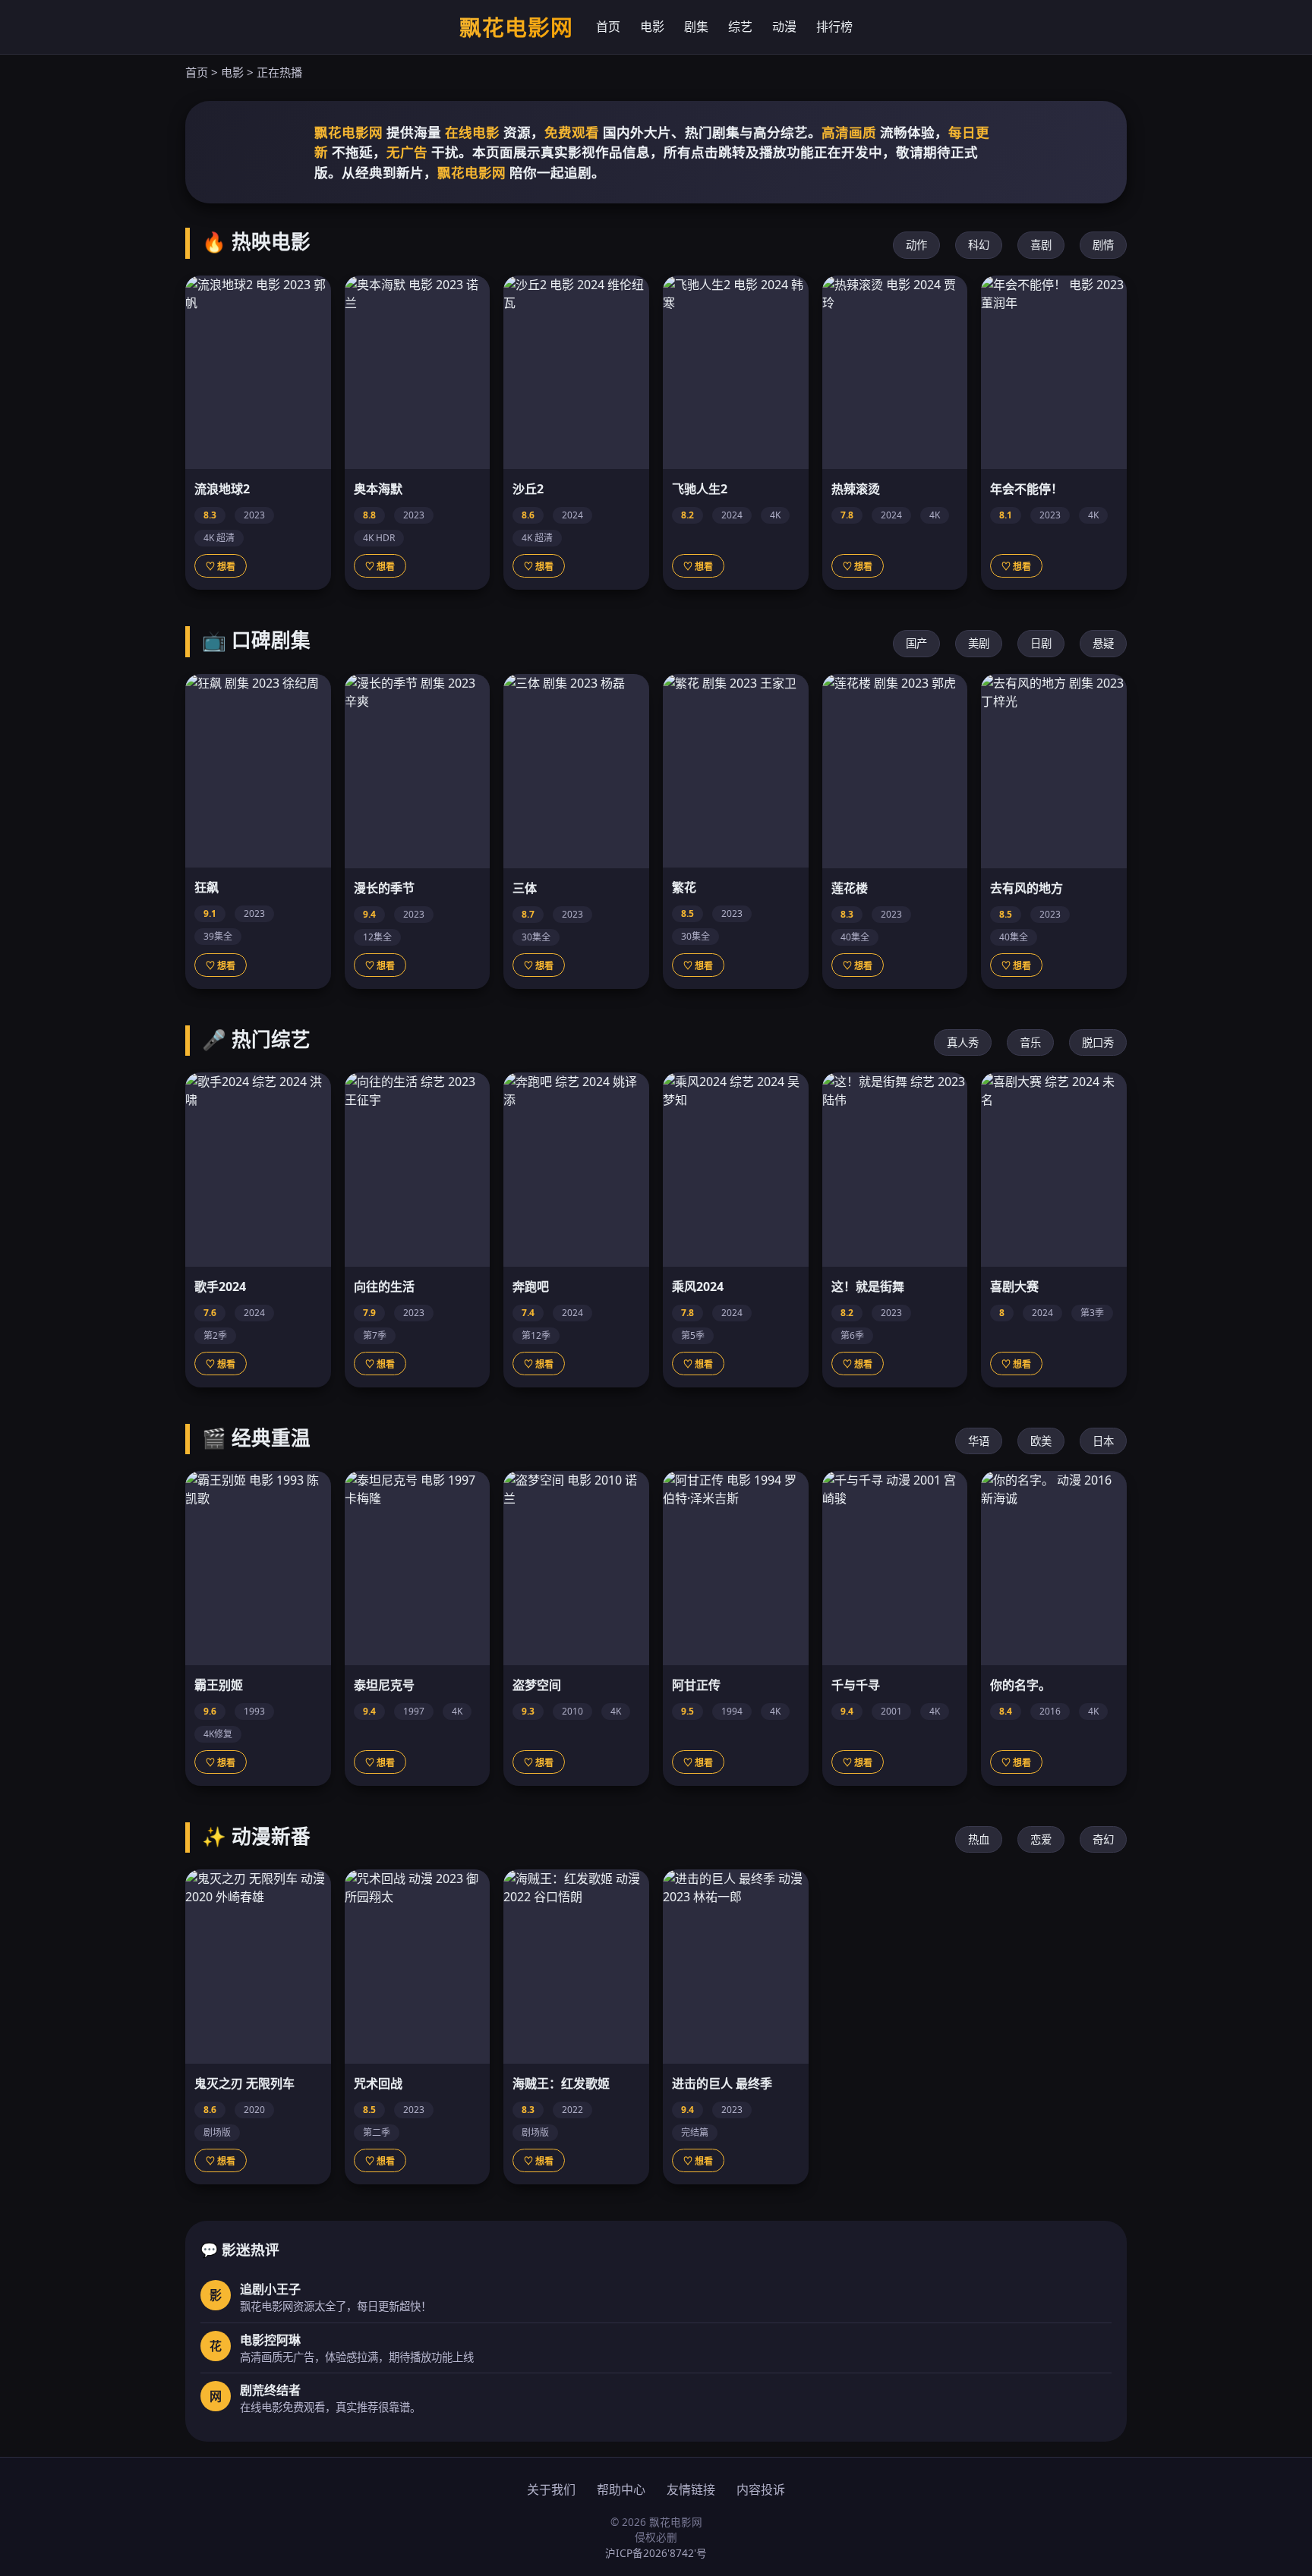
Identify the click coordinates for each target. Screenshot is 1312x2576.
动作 (916, 245)
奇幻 (1103, 1839)
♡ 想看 (221, 567)
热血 (979, 1839)
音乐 (1030, 1042)
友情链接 (691, 2489)
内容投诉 (761, 2489)
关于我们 (551, 2489)
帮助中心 (621, 2489)
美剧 (979, 643)
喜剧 (1041, 245)
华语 (979, 1441)
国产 (916, 643)
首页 (608, 27)
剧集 (696, 27)
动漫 (784, 27)
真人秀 (963, 1042)
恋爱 (1041, 1839)
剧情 (1103, 245)
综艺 (740, 27)
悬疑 (1103, 643)
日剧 (1041, 643)
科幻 (979, 245)
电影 (652, 27)
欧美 (1041, 1441)
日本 (1103, 1441)
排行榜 (834, 27)
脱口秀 (1098, 1042)
